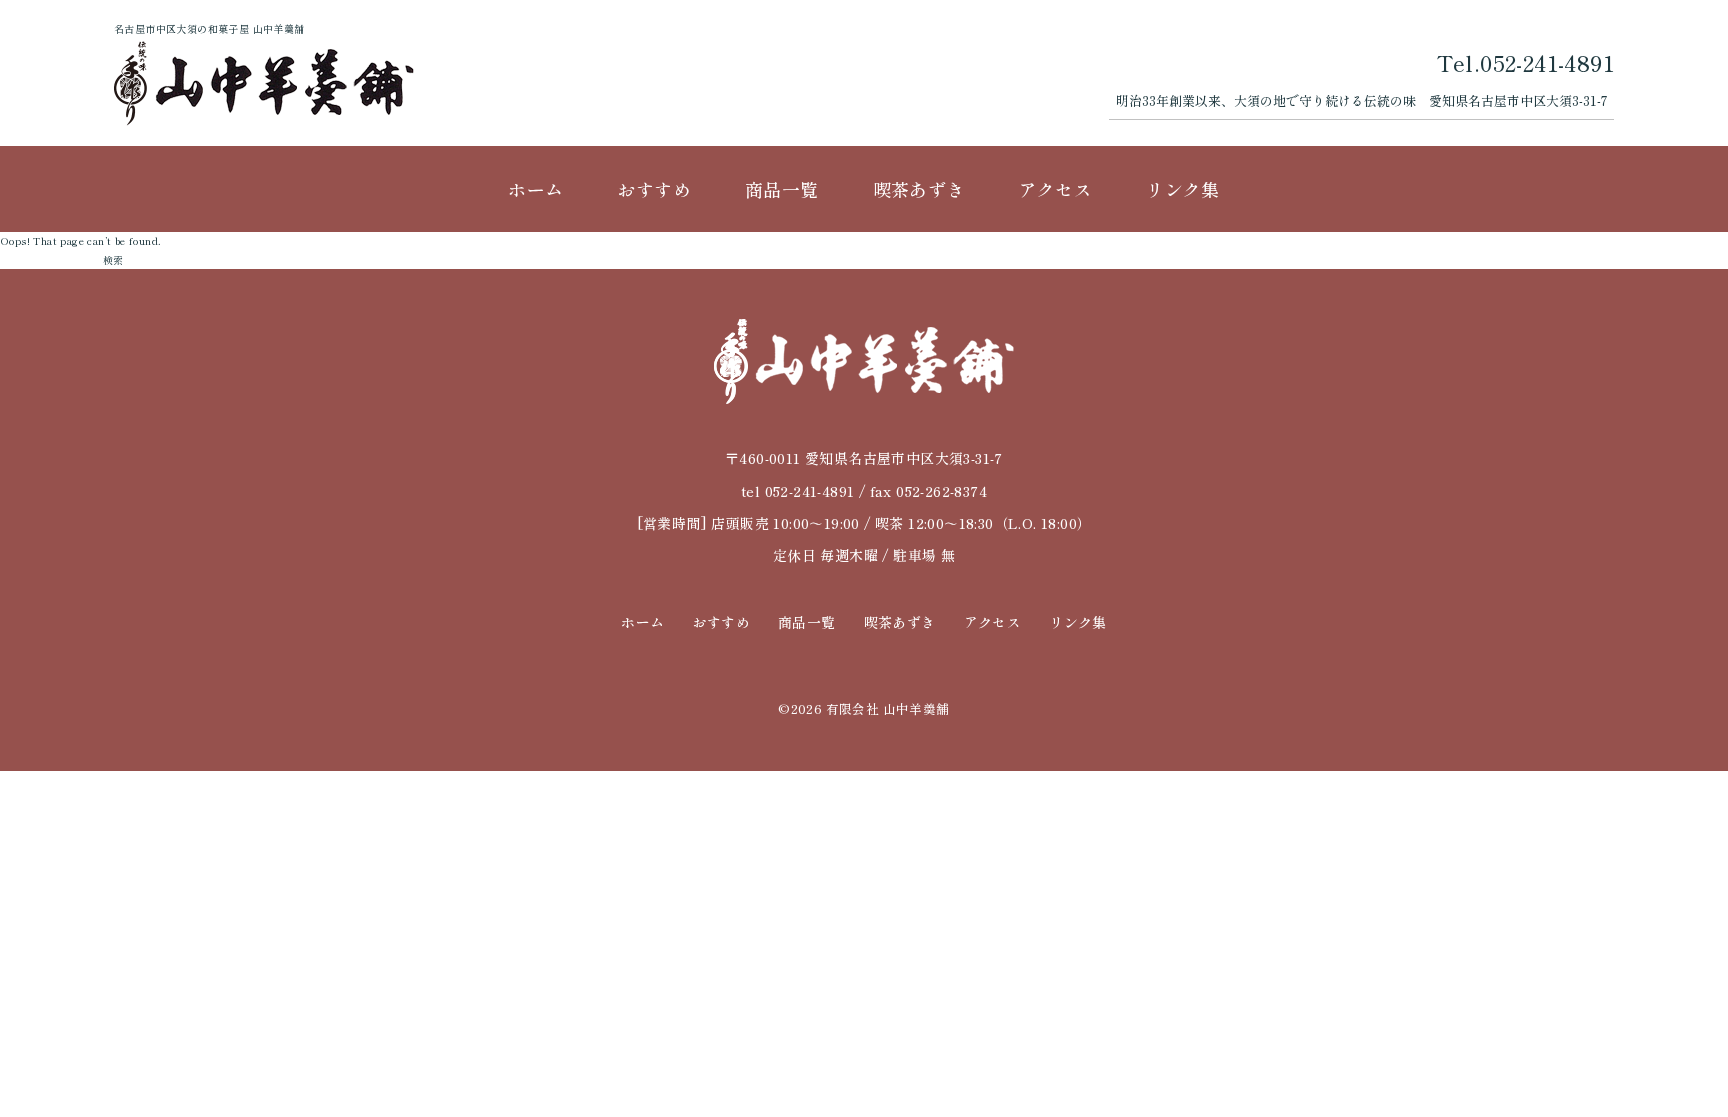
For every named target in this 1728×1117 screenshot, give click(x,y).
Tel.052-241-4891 (1525, 62)
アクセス (1056, 189)
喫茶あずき (919, 189)
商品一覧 (782, 189)
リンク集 (1183, 189)
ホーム (535, 189)
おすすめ (654, 189)
